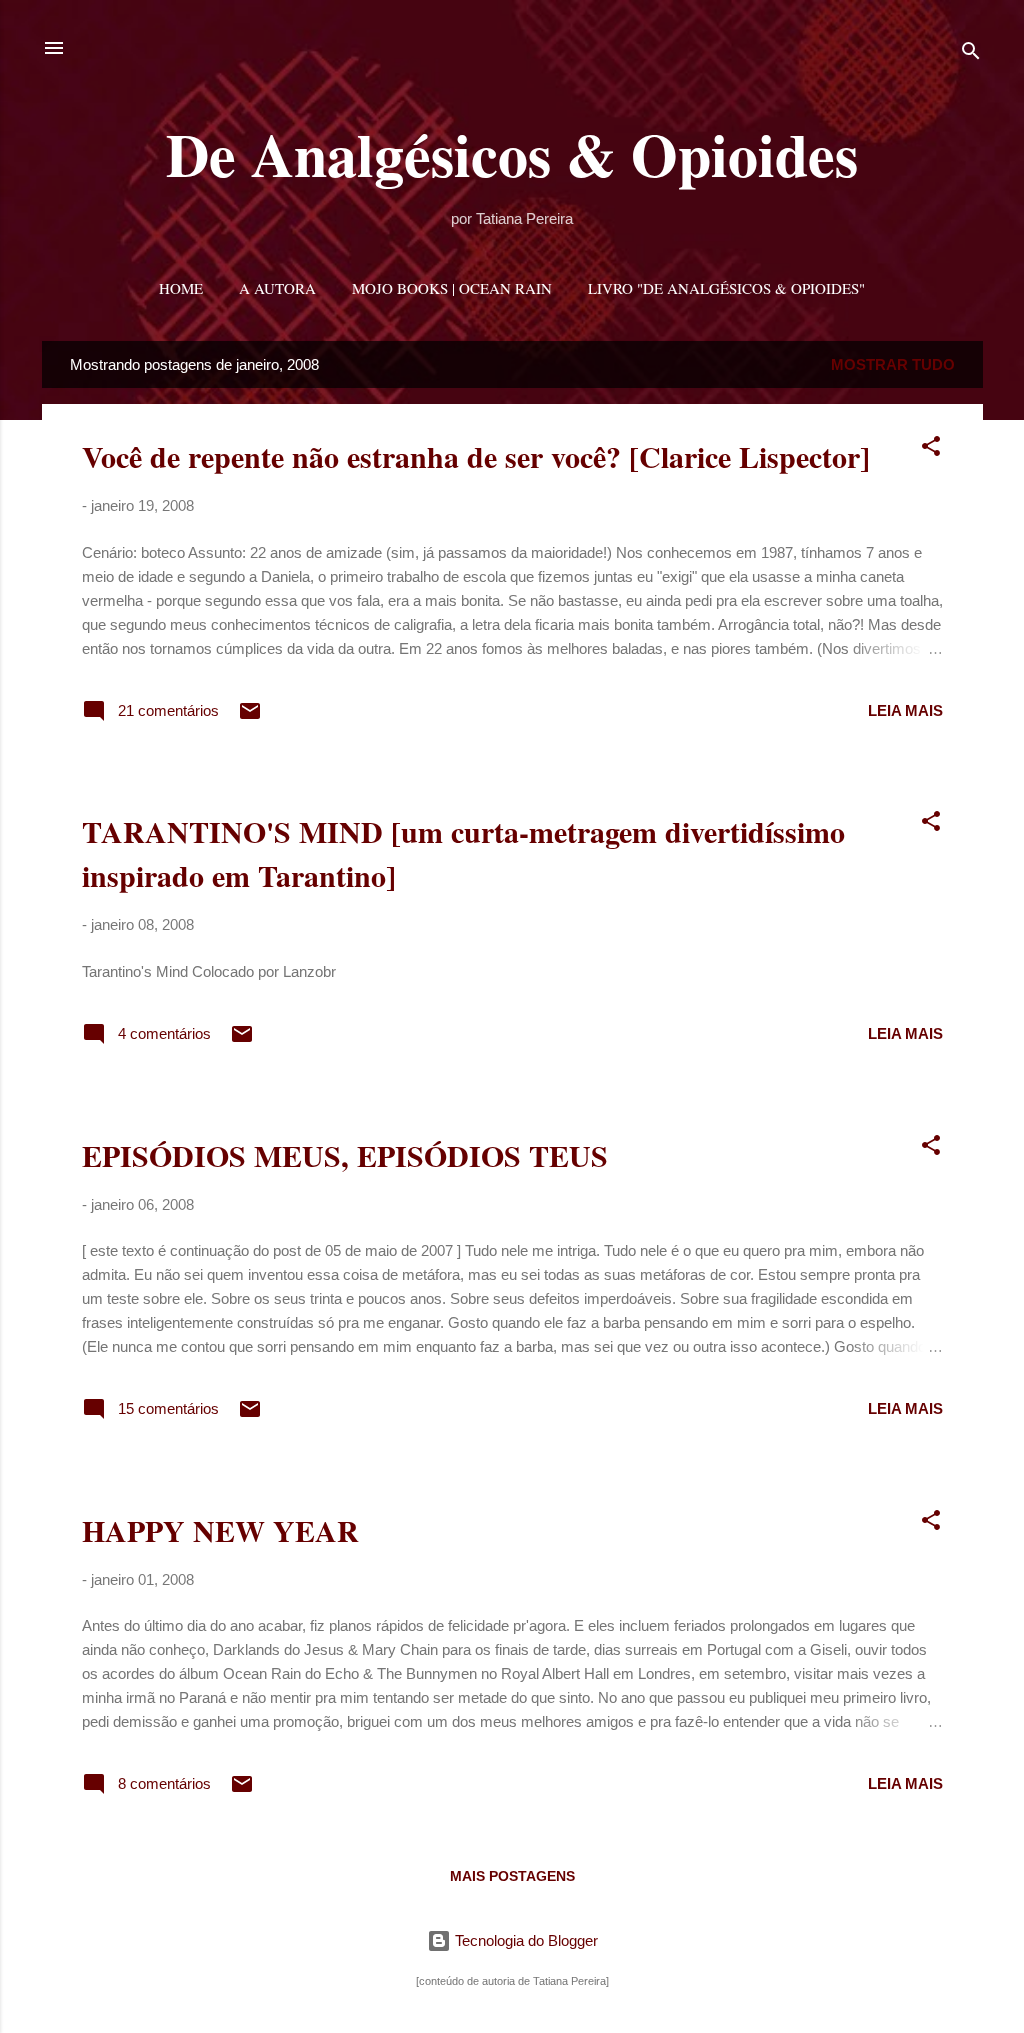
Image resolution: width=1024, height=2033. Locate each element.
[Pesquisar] (971, 54)
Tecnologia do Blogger (524, 1940)
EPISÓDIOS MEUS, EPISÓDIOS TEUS (345, 1155)
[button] (931, 449)
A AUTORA (277, 288)
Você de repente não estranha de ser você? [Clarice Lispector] (476, 456)
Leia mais (905, 710)
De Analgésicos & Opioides (512, 153)
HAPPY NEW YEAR (220, 1530)
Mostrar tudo (893, 364)
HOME (181, 288)
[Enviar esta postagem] (250, 717)
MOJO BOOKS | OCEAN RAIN (452, 288)
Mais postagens (512, 1876)
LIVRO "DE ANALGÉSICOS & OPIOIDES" (726, 288)
